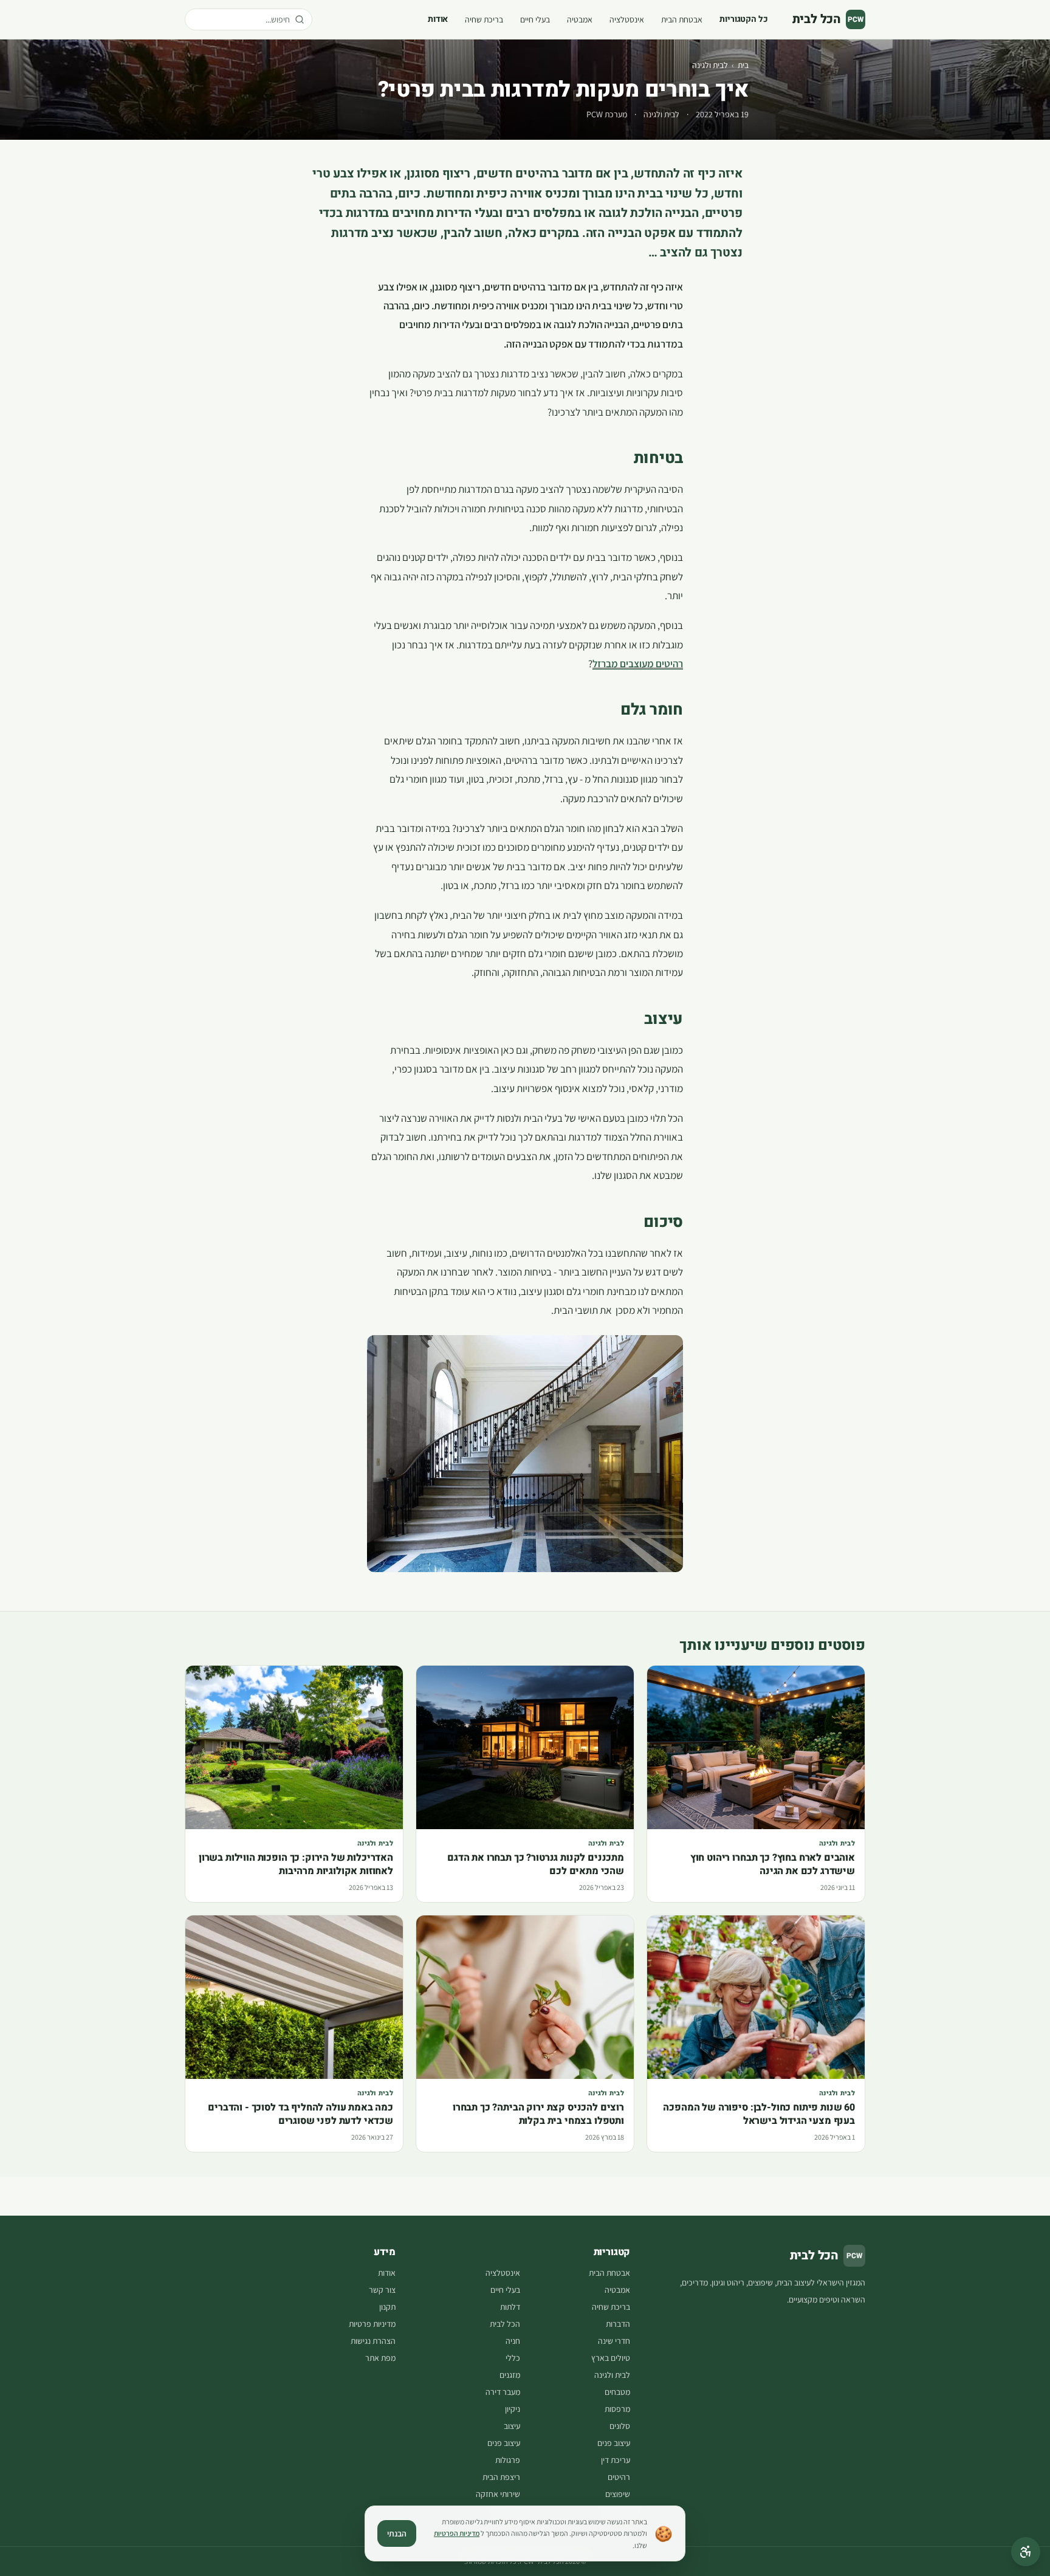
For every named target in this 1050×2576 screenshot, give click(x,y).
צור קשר (382, 2290)
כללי (513, 2358)
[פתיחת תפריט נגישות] (1026, 2552)
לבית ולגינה (710, 65)
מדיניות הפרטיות (457, 2533)
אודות (438, 19)
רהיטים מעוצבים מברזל (638, 664)
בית (743, 65)
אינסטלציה (627, 19)
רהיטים (619, 2477)
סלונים (620, 2426)
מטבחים (617, 2392)
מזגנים (510, 2375)
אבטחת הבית (682, 19)
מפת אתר (380, 2358)
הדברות (618, 2324)
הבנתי (397, 2533)
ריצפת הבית (501, 2477)
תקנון (387, 2307)
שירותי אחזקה (498, 2494)
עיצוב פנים (614, 2443)
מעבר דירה (503, 2392)
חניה (513, 2341)
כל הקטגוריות (743, 19)
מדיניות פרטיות (372, 2324)
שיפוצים (618, 2494)
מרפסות (617, 2409)
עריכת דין (616, 2460)
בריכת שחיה (484, 19)
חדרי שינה (614, 2341)
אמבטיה (580, 19)
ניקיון (513, 2409)
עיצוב (512, 2426)
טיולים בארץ (611, 2358)
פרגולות (508, 2460)
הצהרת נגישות (373, 2341)
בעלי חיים (535, 19)
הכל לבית (505, 2324)
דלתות (510, 2307)
